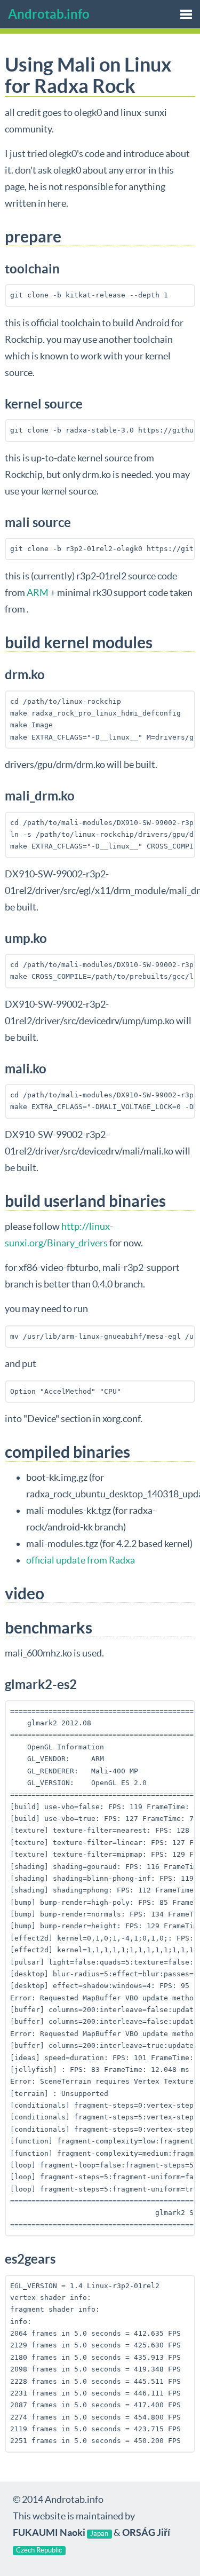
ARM (38, 592)
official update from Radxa (81, 1560)
